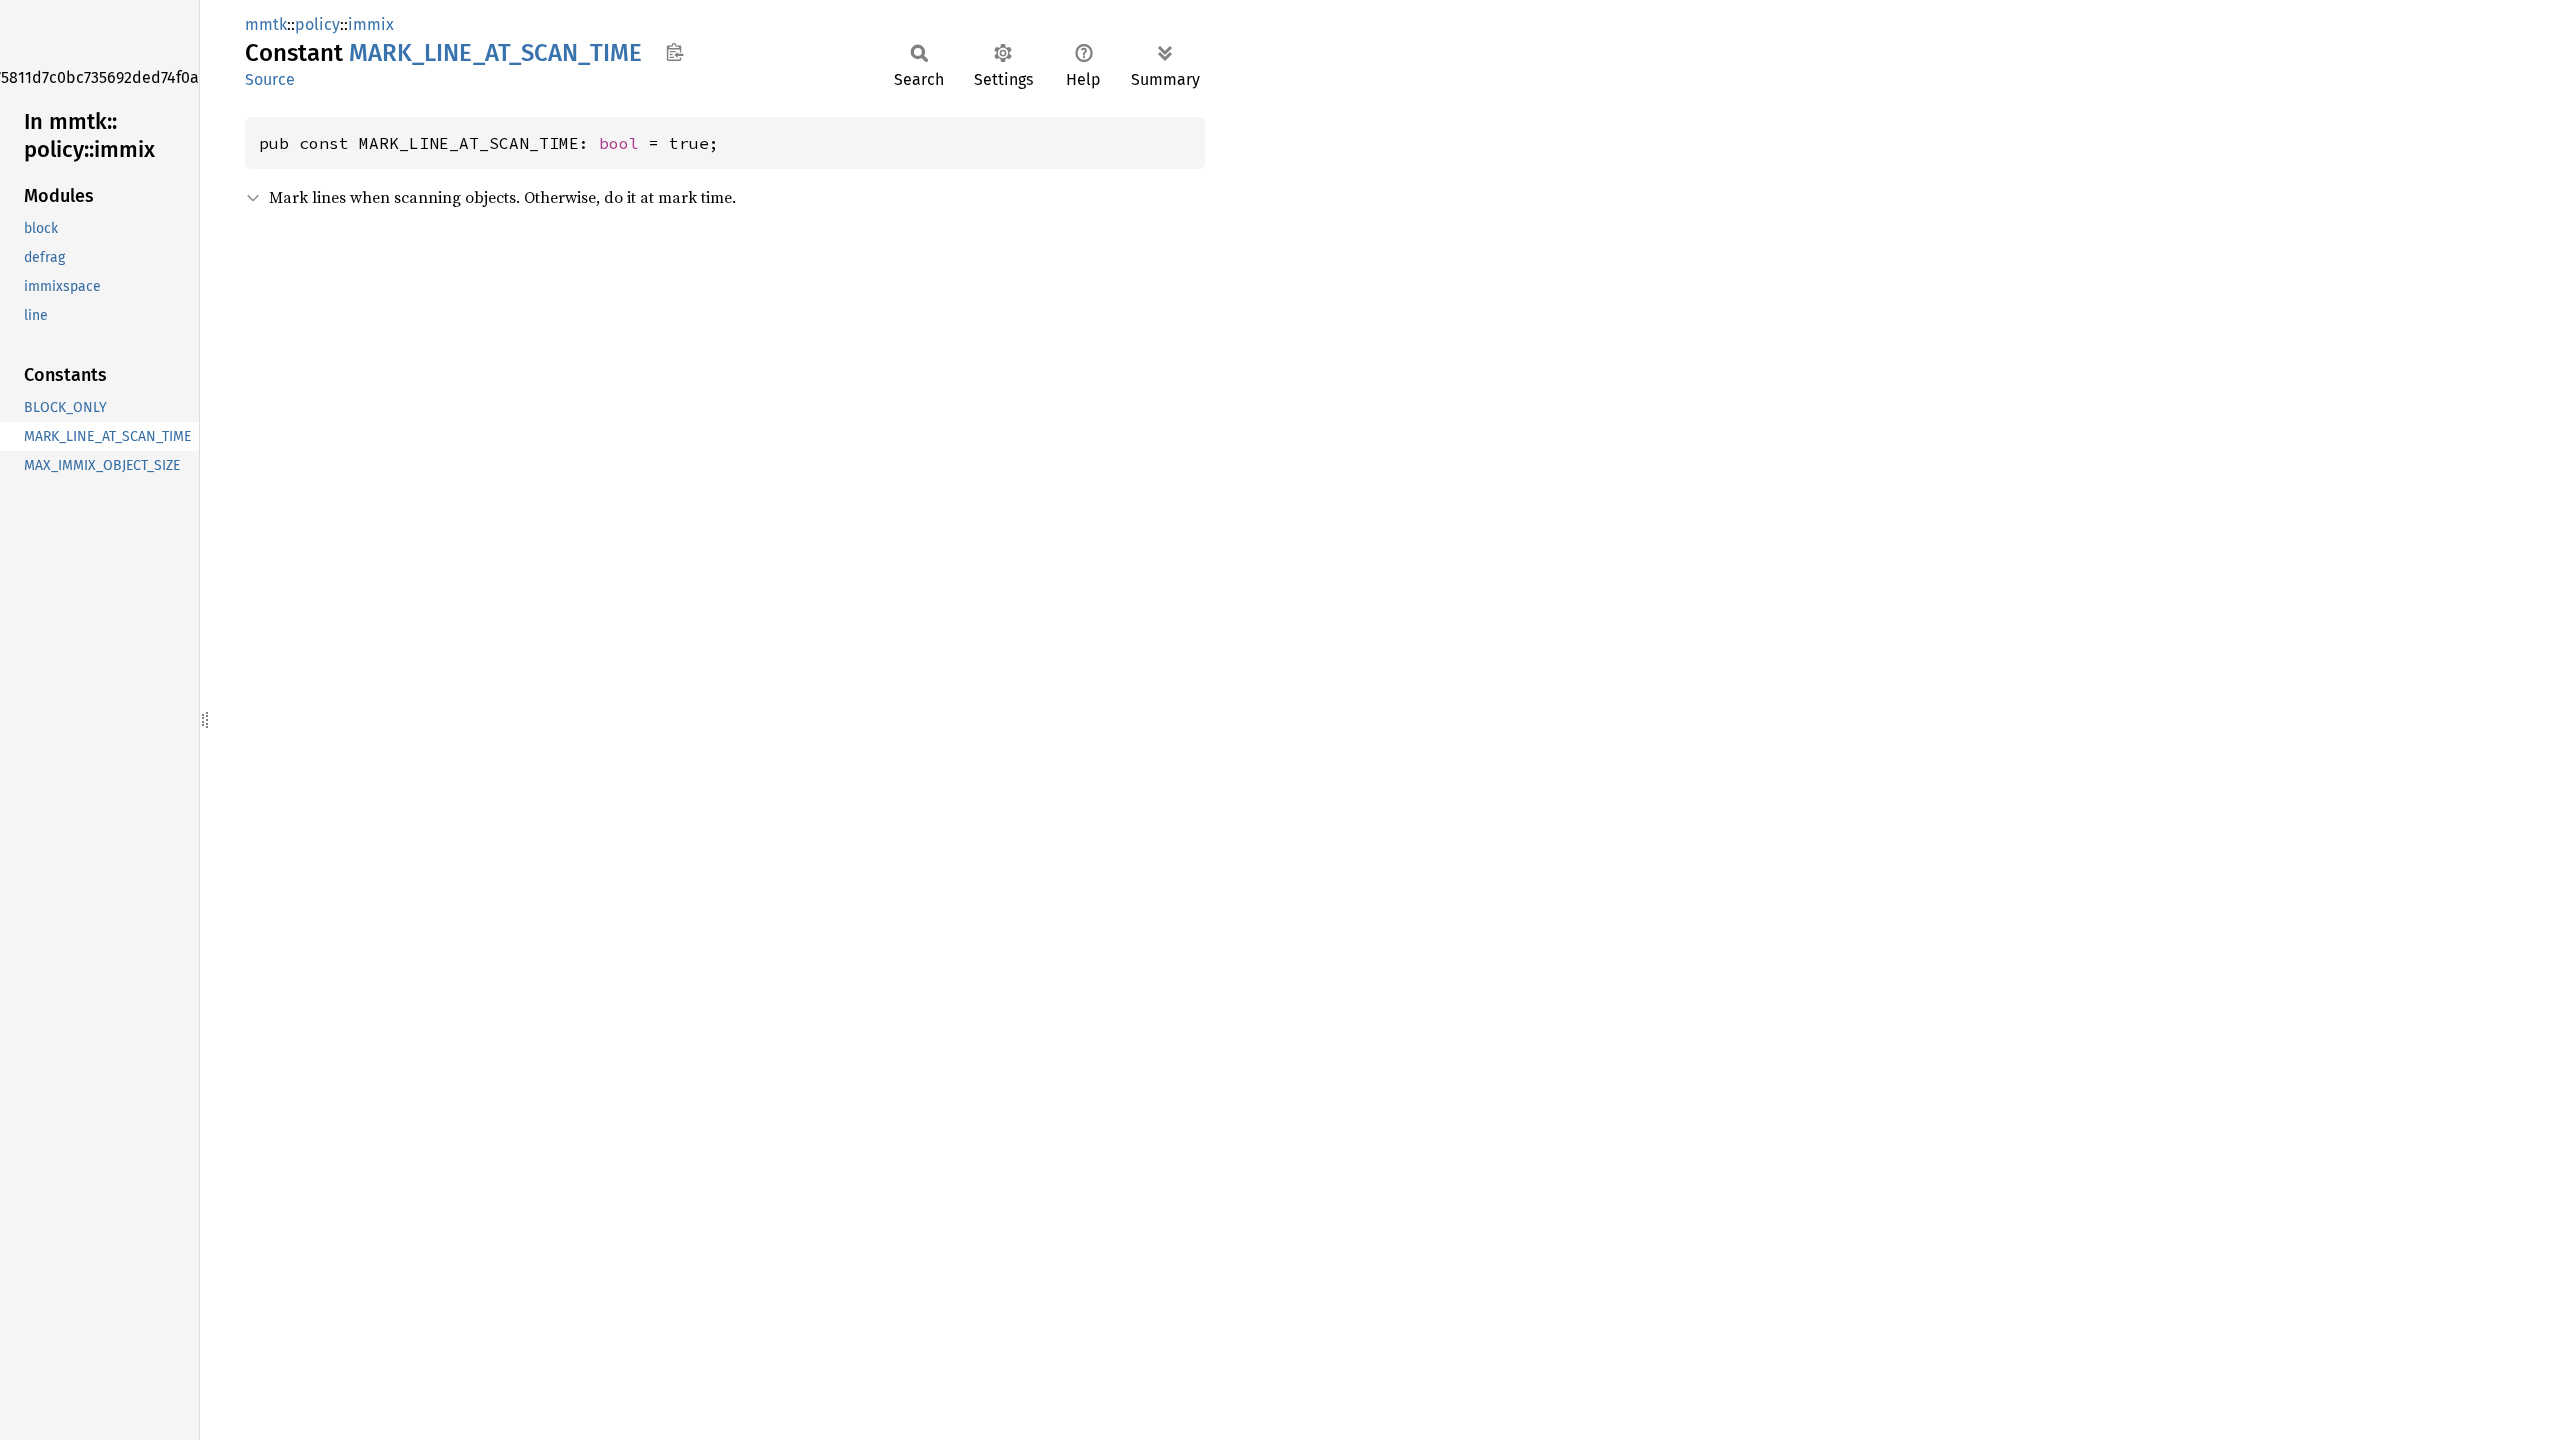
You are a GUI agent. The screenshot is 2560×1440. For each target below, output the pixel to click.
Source (270, 79)
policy (317, 24)
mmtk (266, 24)
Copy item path (674, 52)
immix (371, 24)
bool (619, 143)
